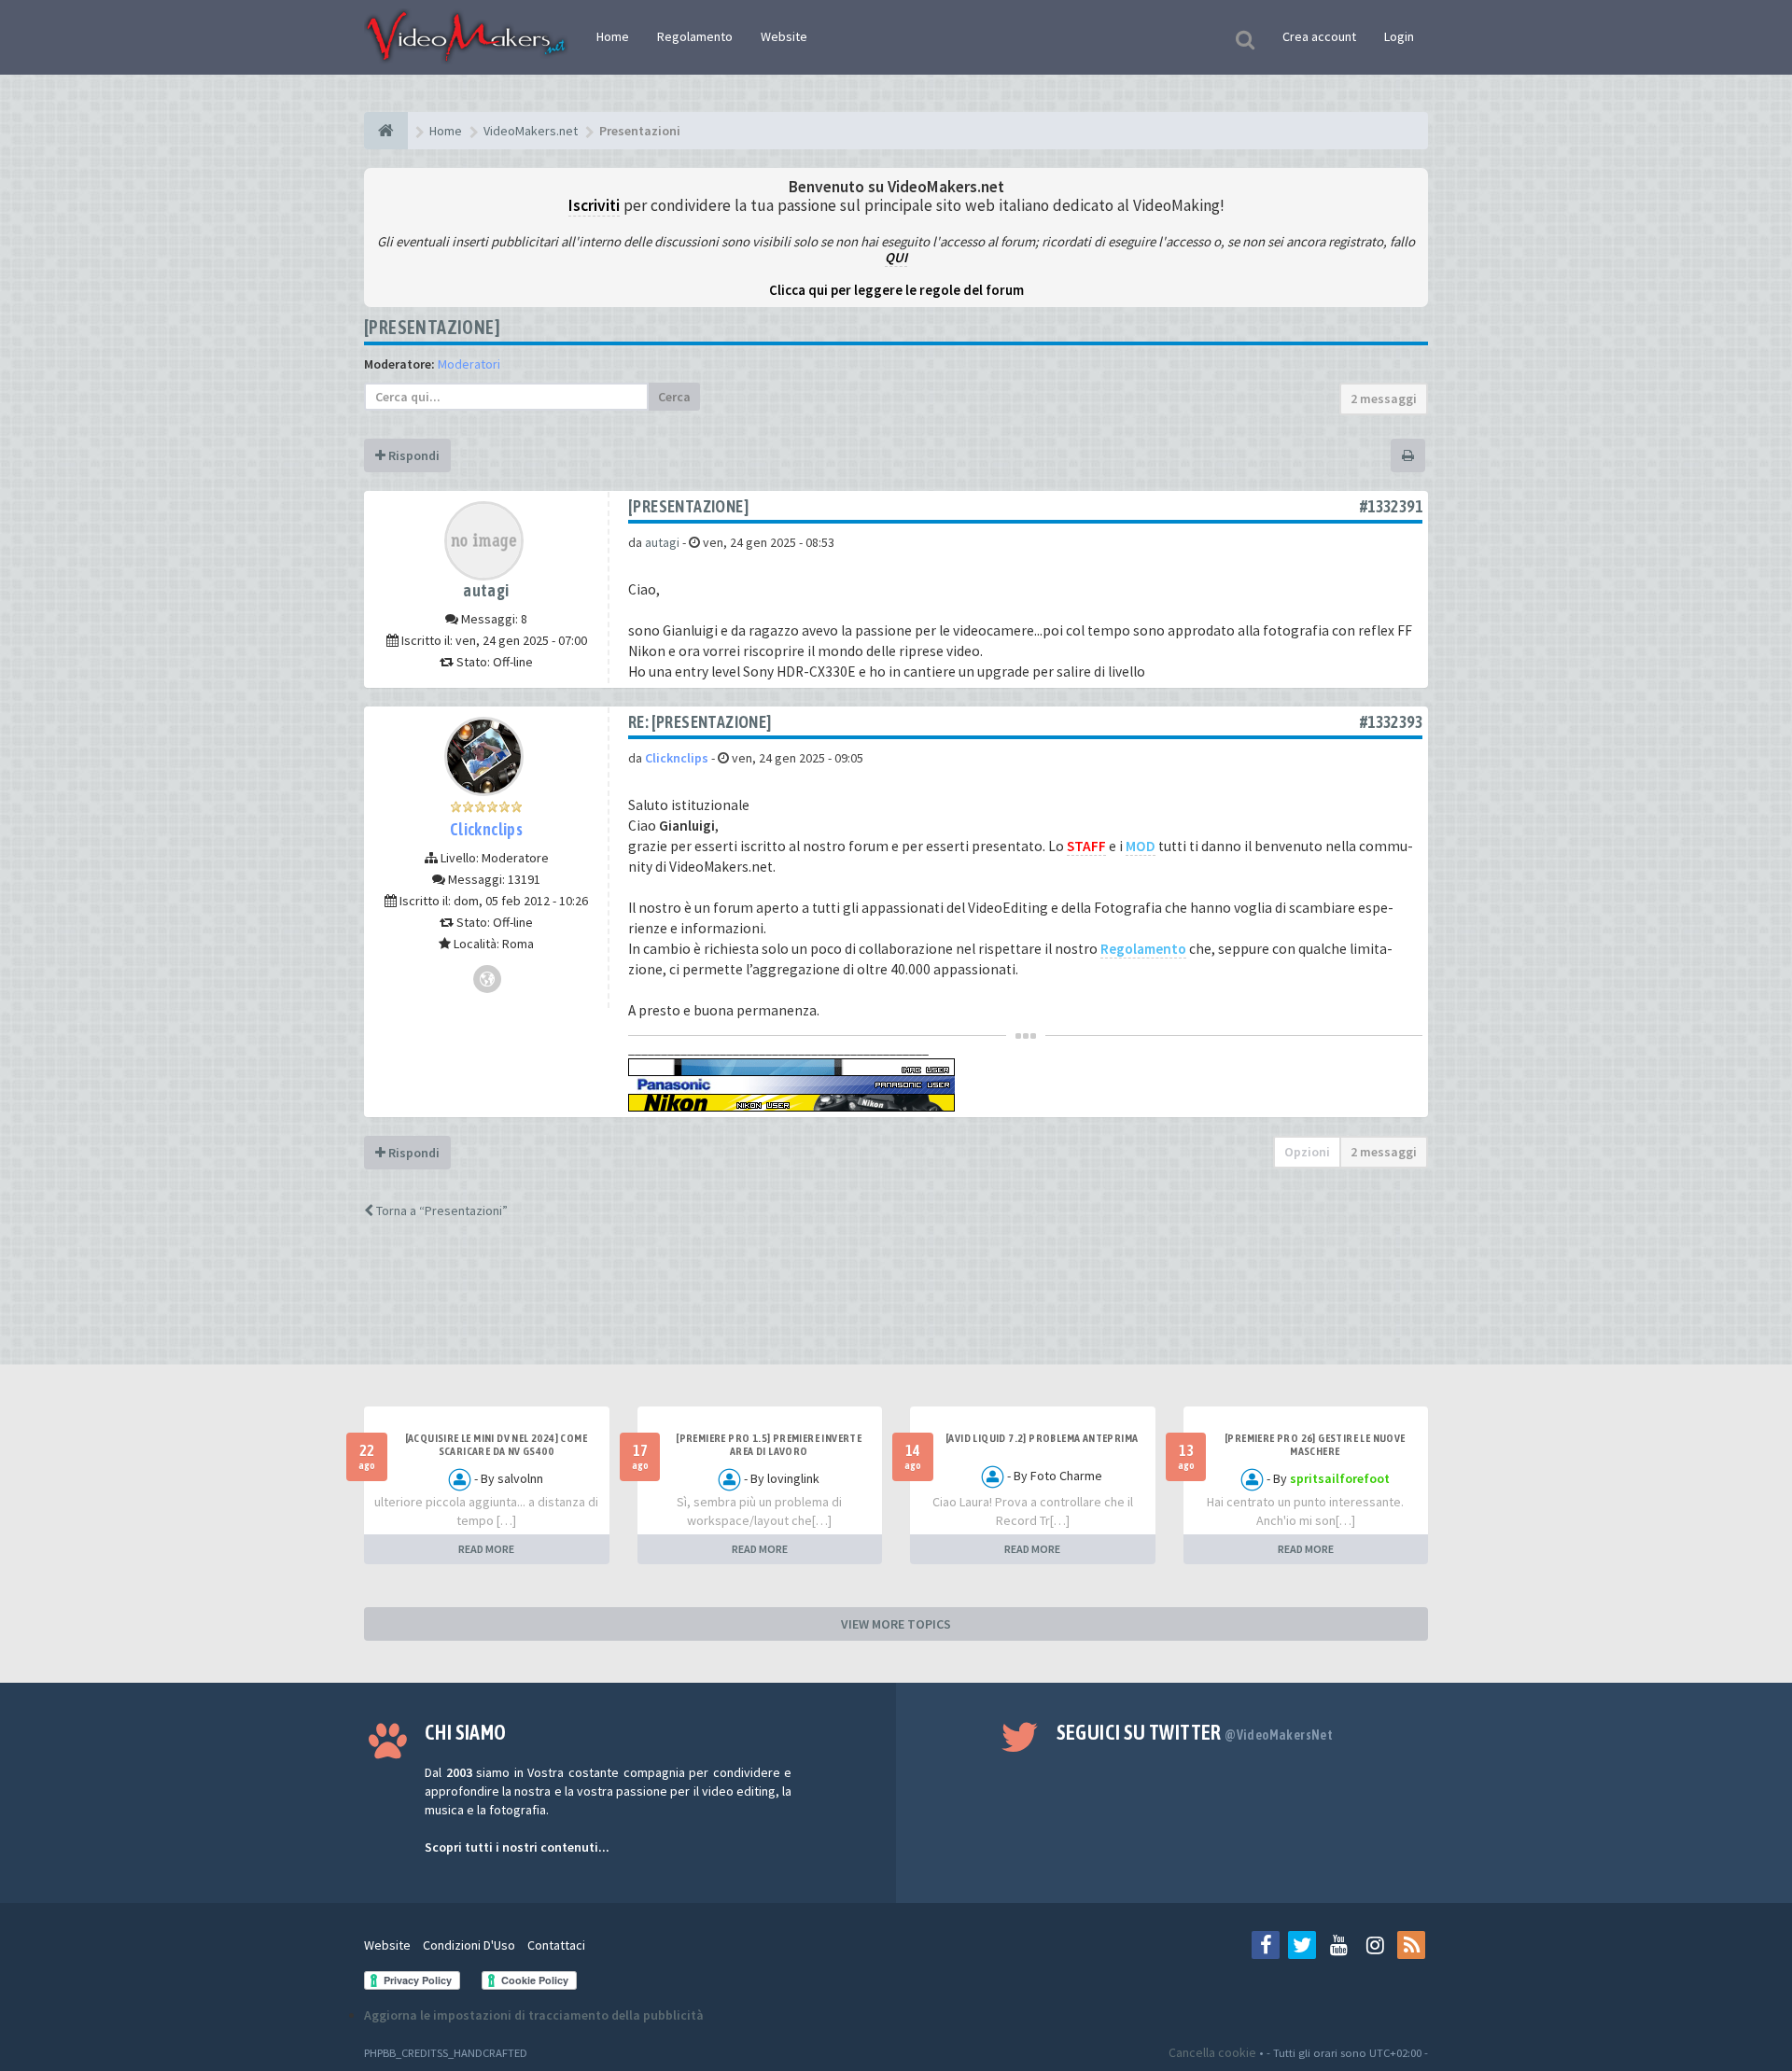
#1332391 (1391, 506)
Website (784, 36)
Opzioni (1307, 1152)
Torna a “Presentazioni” (441, 1210)
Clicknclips (486, 829)
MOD (1141, 846)
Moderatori (469, 364)
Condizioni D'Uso (469, 1945)
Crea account (1319, 36)
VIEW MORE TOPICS (896, 1624)
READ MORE (486, 1549)
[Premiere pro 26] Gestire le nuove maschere (1315, 1445)
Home (613, 36)
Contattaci (556, 1945)
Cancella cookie (1212, 2052)
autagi (486, 590)
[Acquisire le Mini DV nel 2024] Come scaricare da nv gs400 (496, 1445)
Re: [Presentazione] (700, 722)
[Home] (386, 131)
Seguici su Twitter (1195, 1732)
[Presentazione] (432, 327)
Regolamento (695, 36)
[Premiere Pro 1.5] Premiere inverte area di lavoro (769, 1445)
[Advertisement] (896, 1308)
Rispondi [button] (413, 455)
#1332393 (1391, 722)
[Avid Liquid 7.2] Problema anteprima (1042, 1438)
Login (1399, 36)
